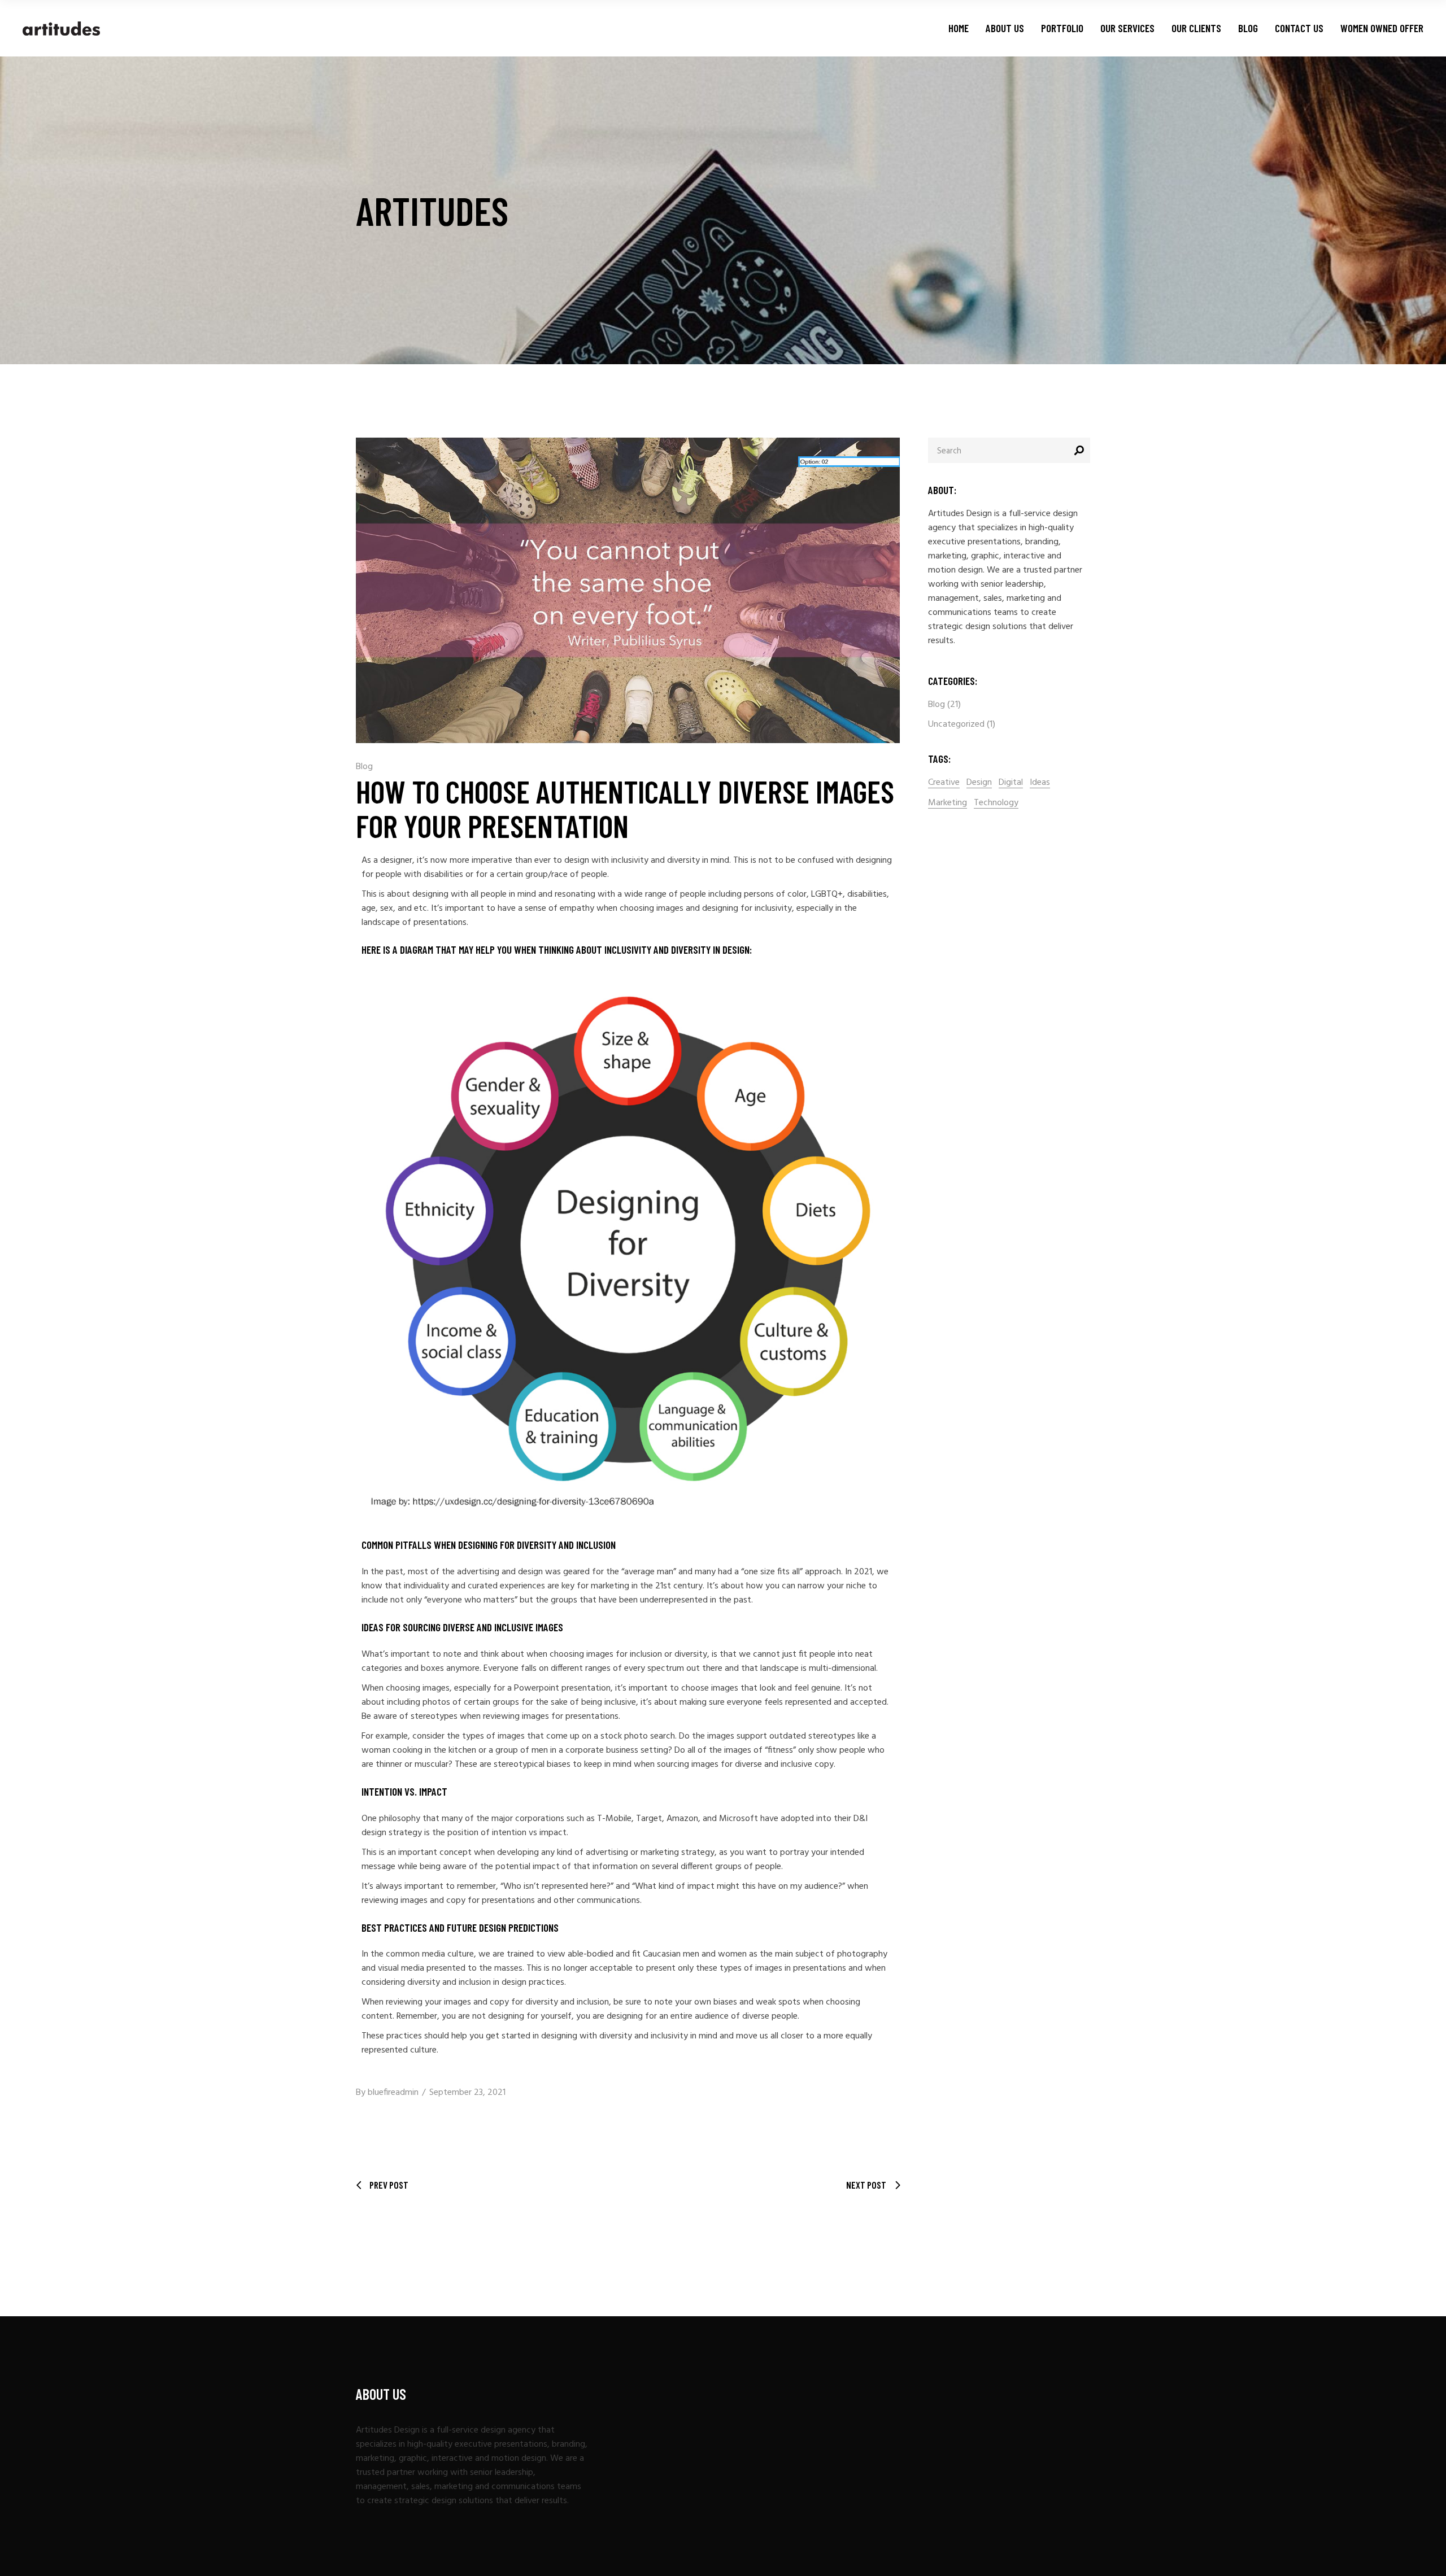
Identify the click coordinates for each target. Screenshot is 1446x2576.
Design (979, 783)
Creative (944, 783)
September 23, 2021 (467, 2093)
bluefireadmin (393, 2093)
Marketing (948, 803)
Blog (364, 767)
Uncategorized (956, 724)
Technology (996, 803)
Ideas (1040, 783)
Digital (1011, 783)
